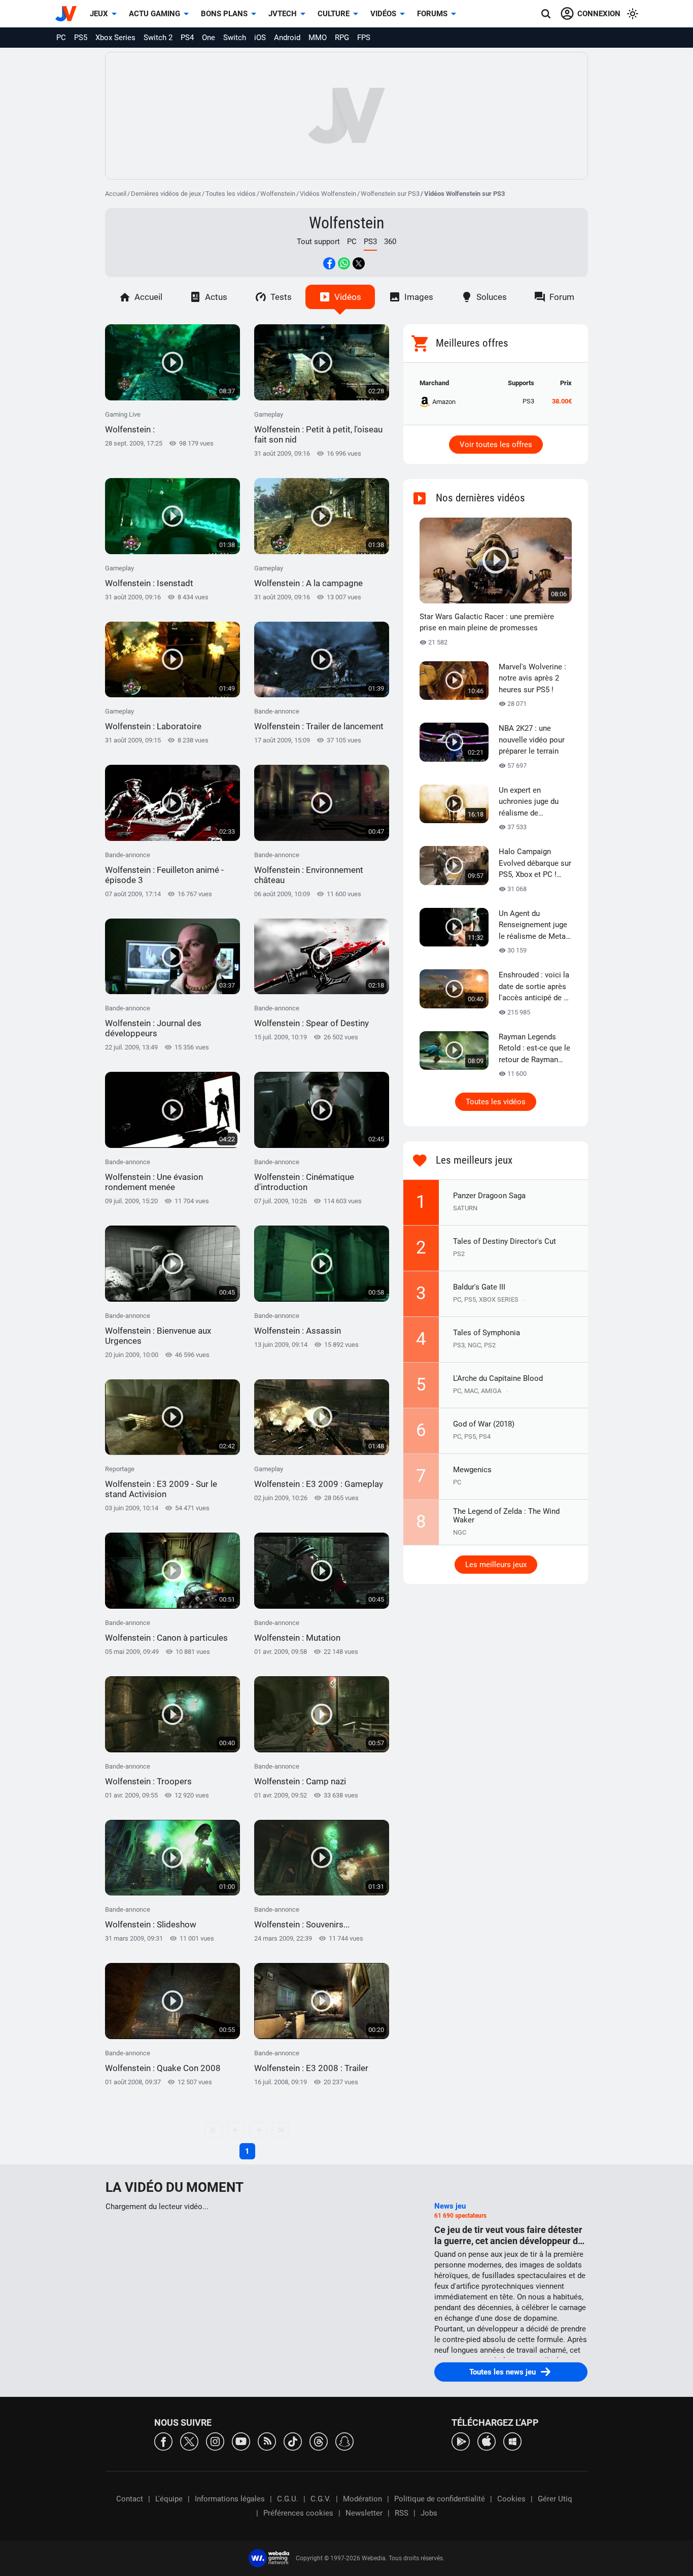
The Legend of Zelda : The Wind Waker (506, 1516)
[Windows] (512, 2441)
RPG (342, 38)
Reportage (161, 1482)
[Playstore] (461, 2441)
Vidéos (383, 14)
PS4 (187, 38)
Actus (216, 297)
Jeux (99, 14)
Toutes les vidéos (231, 194)
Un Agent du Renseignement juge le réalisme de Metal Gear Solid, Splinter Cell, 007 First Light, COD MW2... (533, 926)
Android (287, 38)
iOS (260, 38)
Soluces (492, 297)
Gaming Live (130, 422)
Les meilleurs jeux (496, 1565)
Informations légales (230, 2499)
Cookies (511, 2499)
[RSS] (267, 2441)
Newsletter (364, 2513)
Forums (432, 14)
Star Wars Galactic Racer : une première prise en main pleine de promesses (487, 622)
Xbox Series (115, 38)
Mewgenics (472, 1470)
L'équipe (169, 2499)
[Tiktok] (293, 2441)
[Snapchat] (344, 2441)
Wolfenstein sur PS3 (390, 194)
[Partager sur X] (359, 263)
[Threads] (319, 2441)
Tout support (318, 242)
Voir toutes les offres (496, 445)
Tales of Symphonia (487, 1333)
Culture (334, 14)
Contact (130, 2499)
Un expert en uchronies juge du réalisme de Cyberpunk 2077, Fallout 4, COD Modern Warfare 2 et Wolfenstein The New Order (535, 802)
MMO (318, 38)
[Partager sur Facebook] (329, 263)
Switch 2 (158, 38)
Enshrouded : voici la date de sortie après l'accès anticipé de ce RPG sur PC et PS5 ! (535, 987)
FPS (364, 38)
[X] (189, 2441)
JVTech (283, 14)
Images (419, 297)
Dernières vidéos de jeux (166, 194)
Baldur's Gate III (479, 1287)
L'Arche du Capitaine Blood (498, 1378)
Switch (235, 38)
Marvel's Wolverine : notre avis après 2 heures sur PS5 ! (532, 678)
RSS (402, 2513)
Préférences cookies (298, 2513)
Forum (562, 297)
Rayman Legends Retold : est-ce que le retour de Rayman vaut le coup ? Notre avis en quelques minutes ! (534, 1049)
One (209, 38)
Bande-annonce (319, 719)
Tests (281, 297)
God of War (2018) (484, 1424)
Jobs (429, 2513)
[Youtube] (241, 2441)
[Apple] (487, 2441)
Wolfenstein (278, 194)
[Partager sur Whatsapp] (344, 263)
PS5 (81, 38)
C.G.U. (288, 2499)
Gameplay (318, 428)
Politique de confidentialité (440, 2499)
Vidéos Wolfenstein (328, 194)
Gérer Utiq (555, 2499)
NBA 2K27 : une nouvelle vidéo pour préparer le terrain (532, 740)
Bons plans (224, 14)
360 (390, 242)
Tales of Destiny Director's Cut (505, 1241)
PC (61, 38)
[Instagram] (215, 2441)
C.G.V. (321, 2499)
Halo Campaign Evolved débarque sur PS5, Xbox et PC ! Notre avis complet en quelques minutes (535, 864)
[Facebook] (163, 2441)
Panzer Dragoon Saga (489, 1196)
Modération (362, 2499)
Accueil (116, 194)
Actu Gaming (154, 14)
